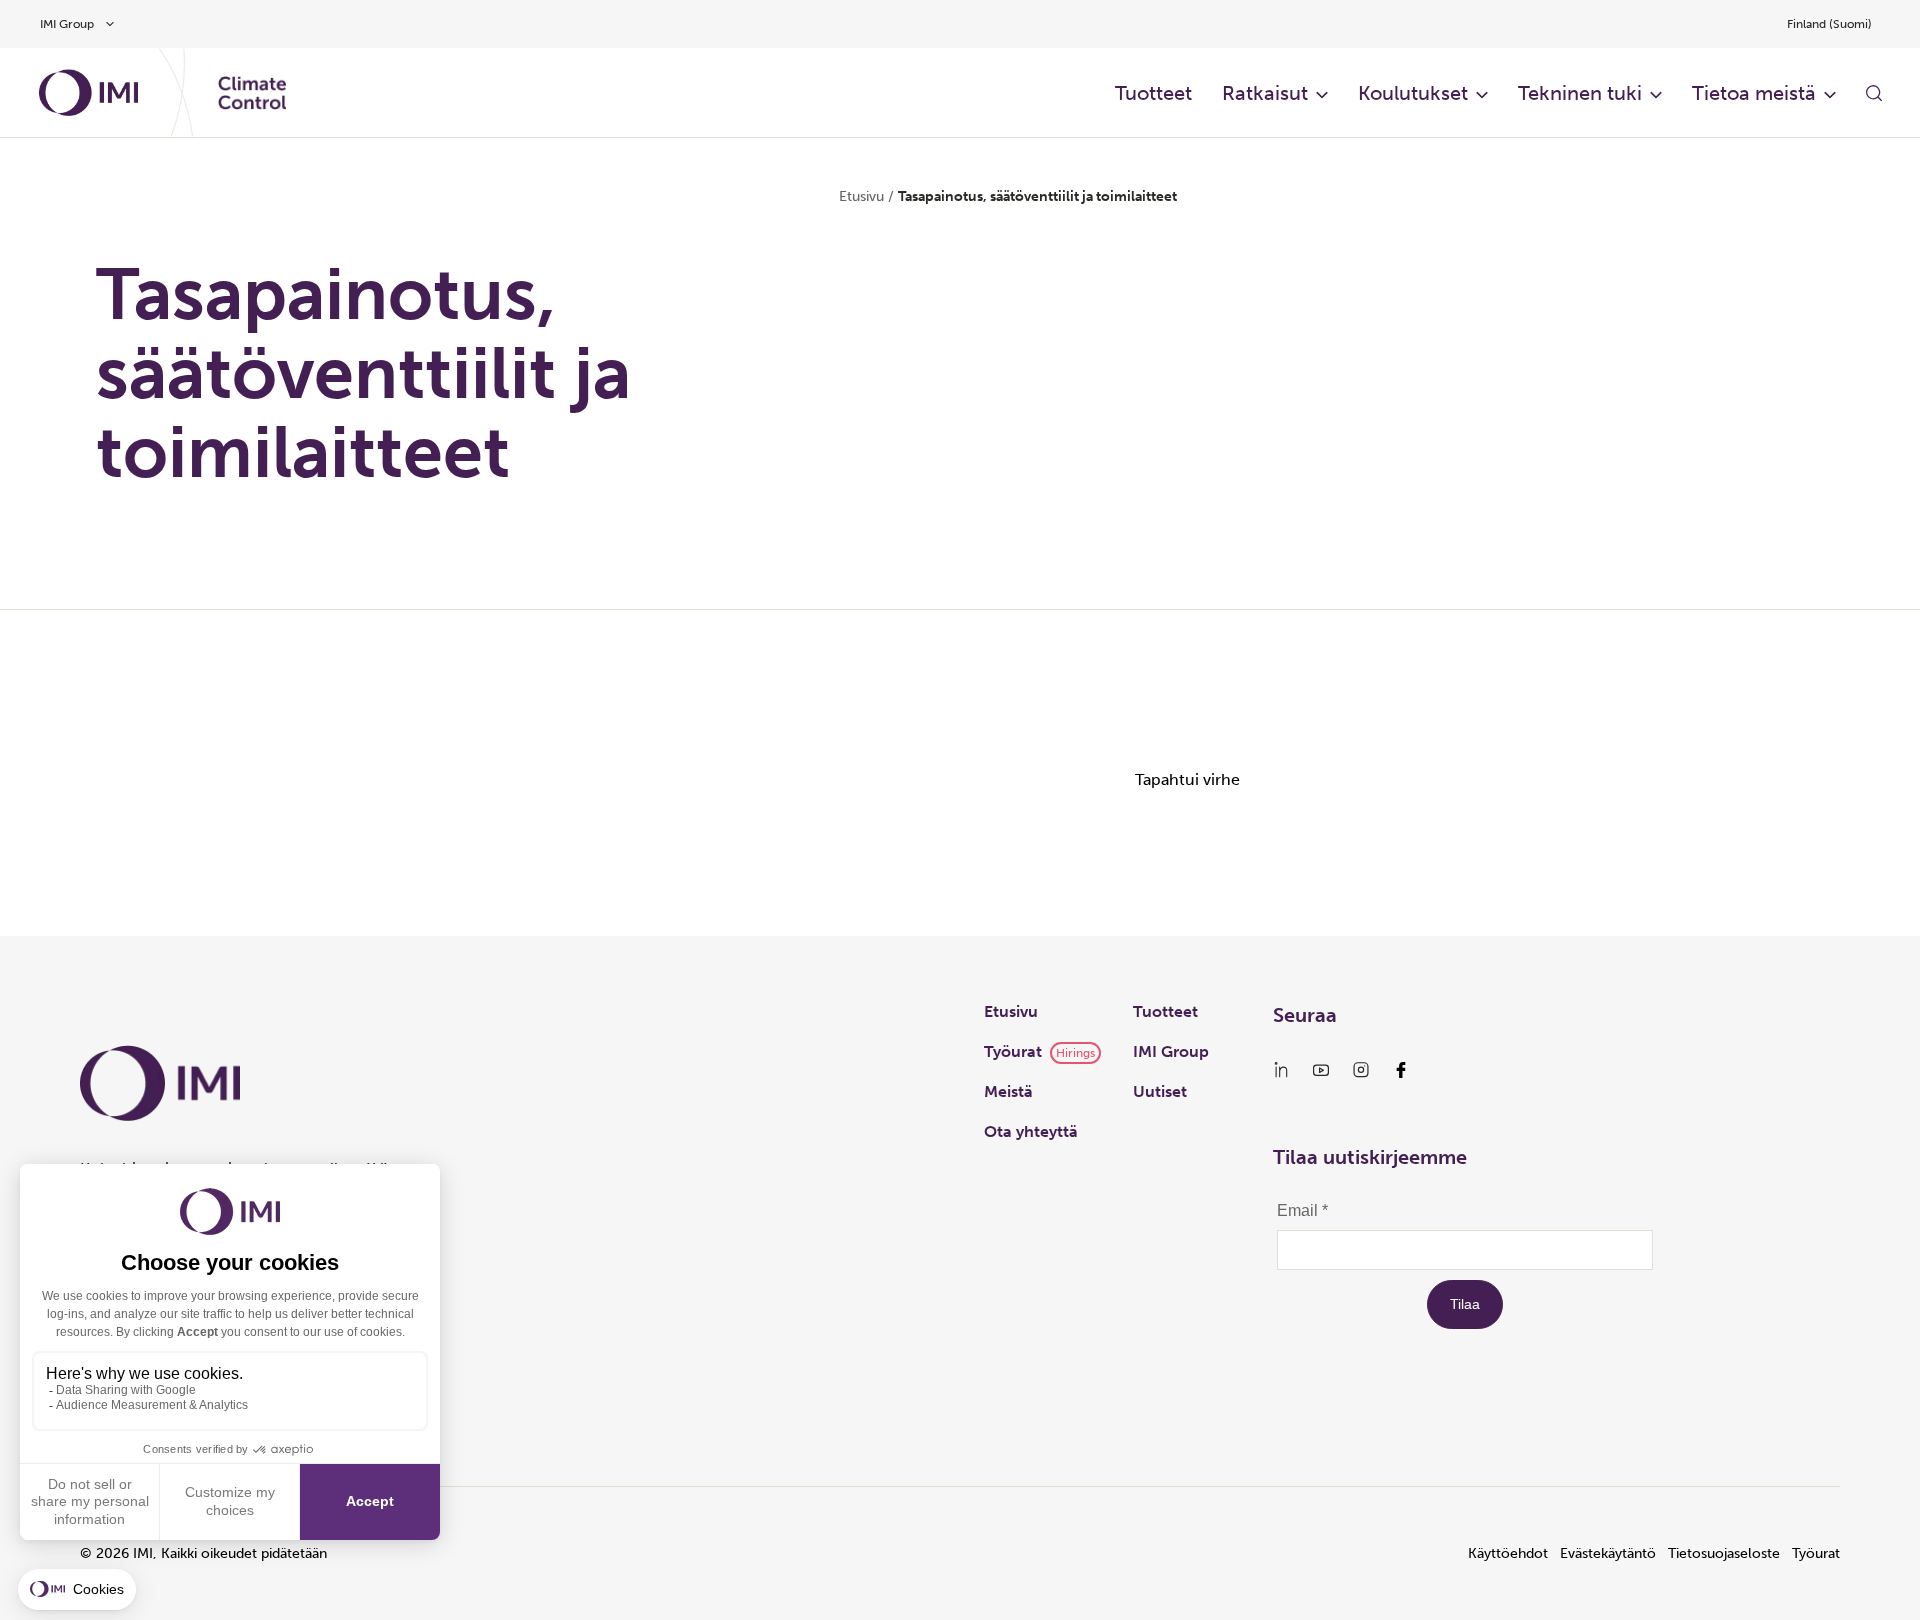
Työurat (1013, 1051)
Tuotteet (1165, 1011)
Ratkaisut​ (1265, 93)
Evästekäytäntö (1608, 1553)
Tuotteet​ (1153, 93)
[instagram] (1361, 1070)
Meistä (1008, 1091)
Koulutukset (1413, 93)
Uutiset (1160, 1091)
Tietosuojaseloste (1724, 1553)
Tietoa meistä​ (1754, 93)
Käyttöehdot (1508, 1553)
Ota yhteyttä (1031, 1131)
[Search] (1874, 93)
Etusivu (861, 196)
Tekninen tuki (1580, 93)
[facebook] (1401, 1070)
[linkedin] (1281, 1070)
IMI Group (1171, 1051)
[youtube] (1321, 1070)
